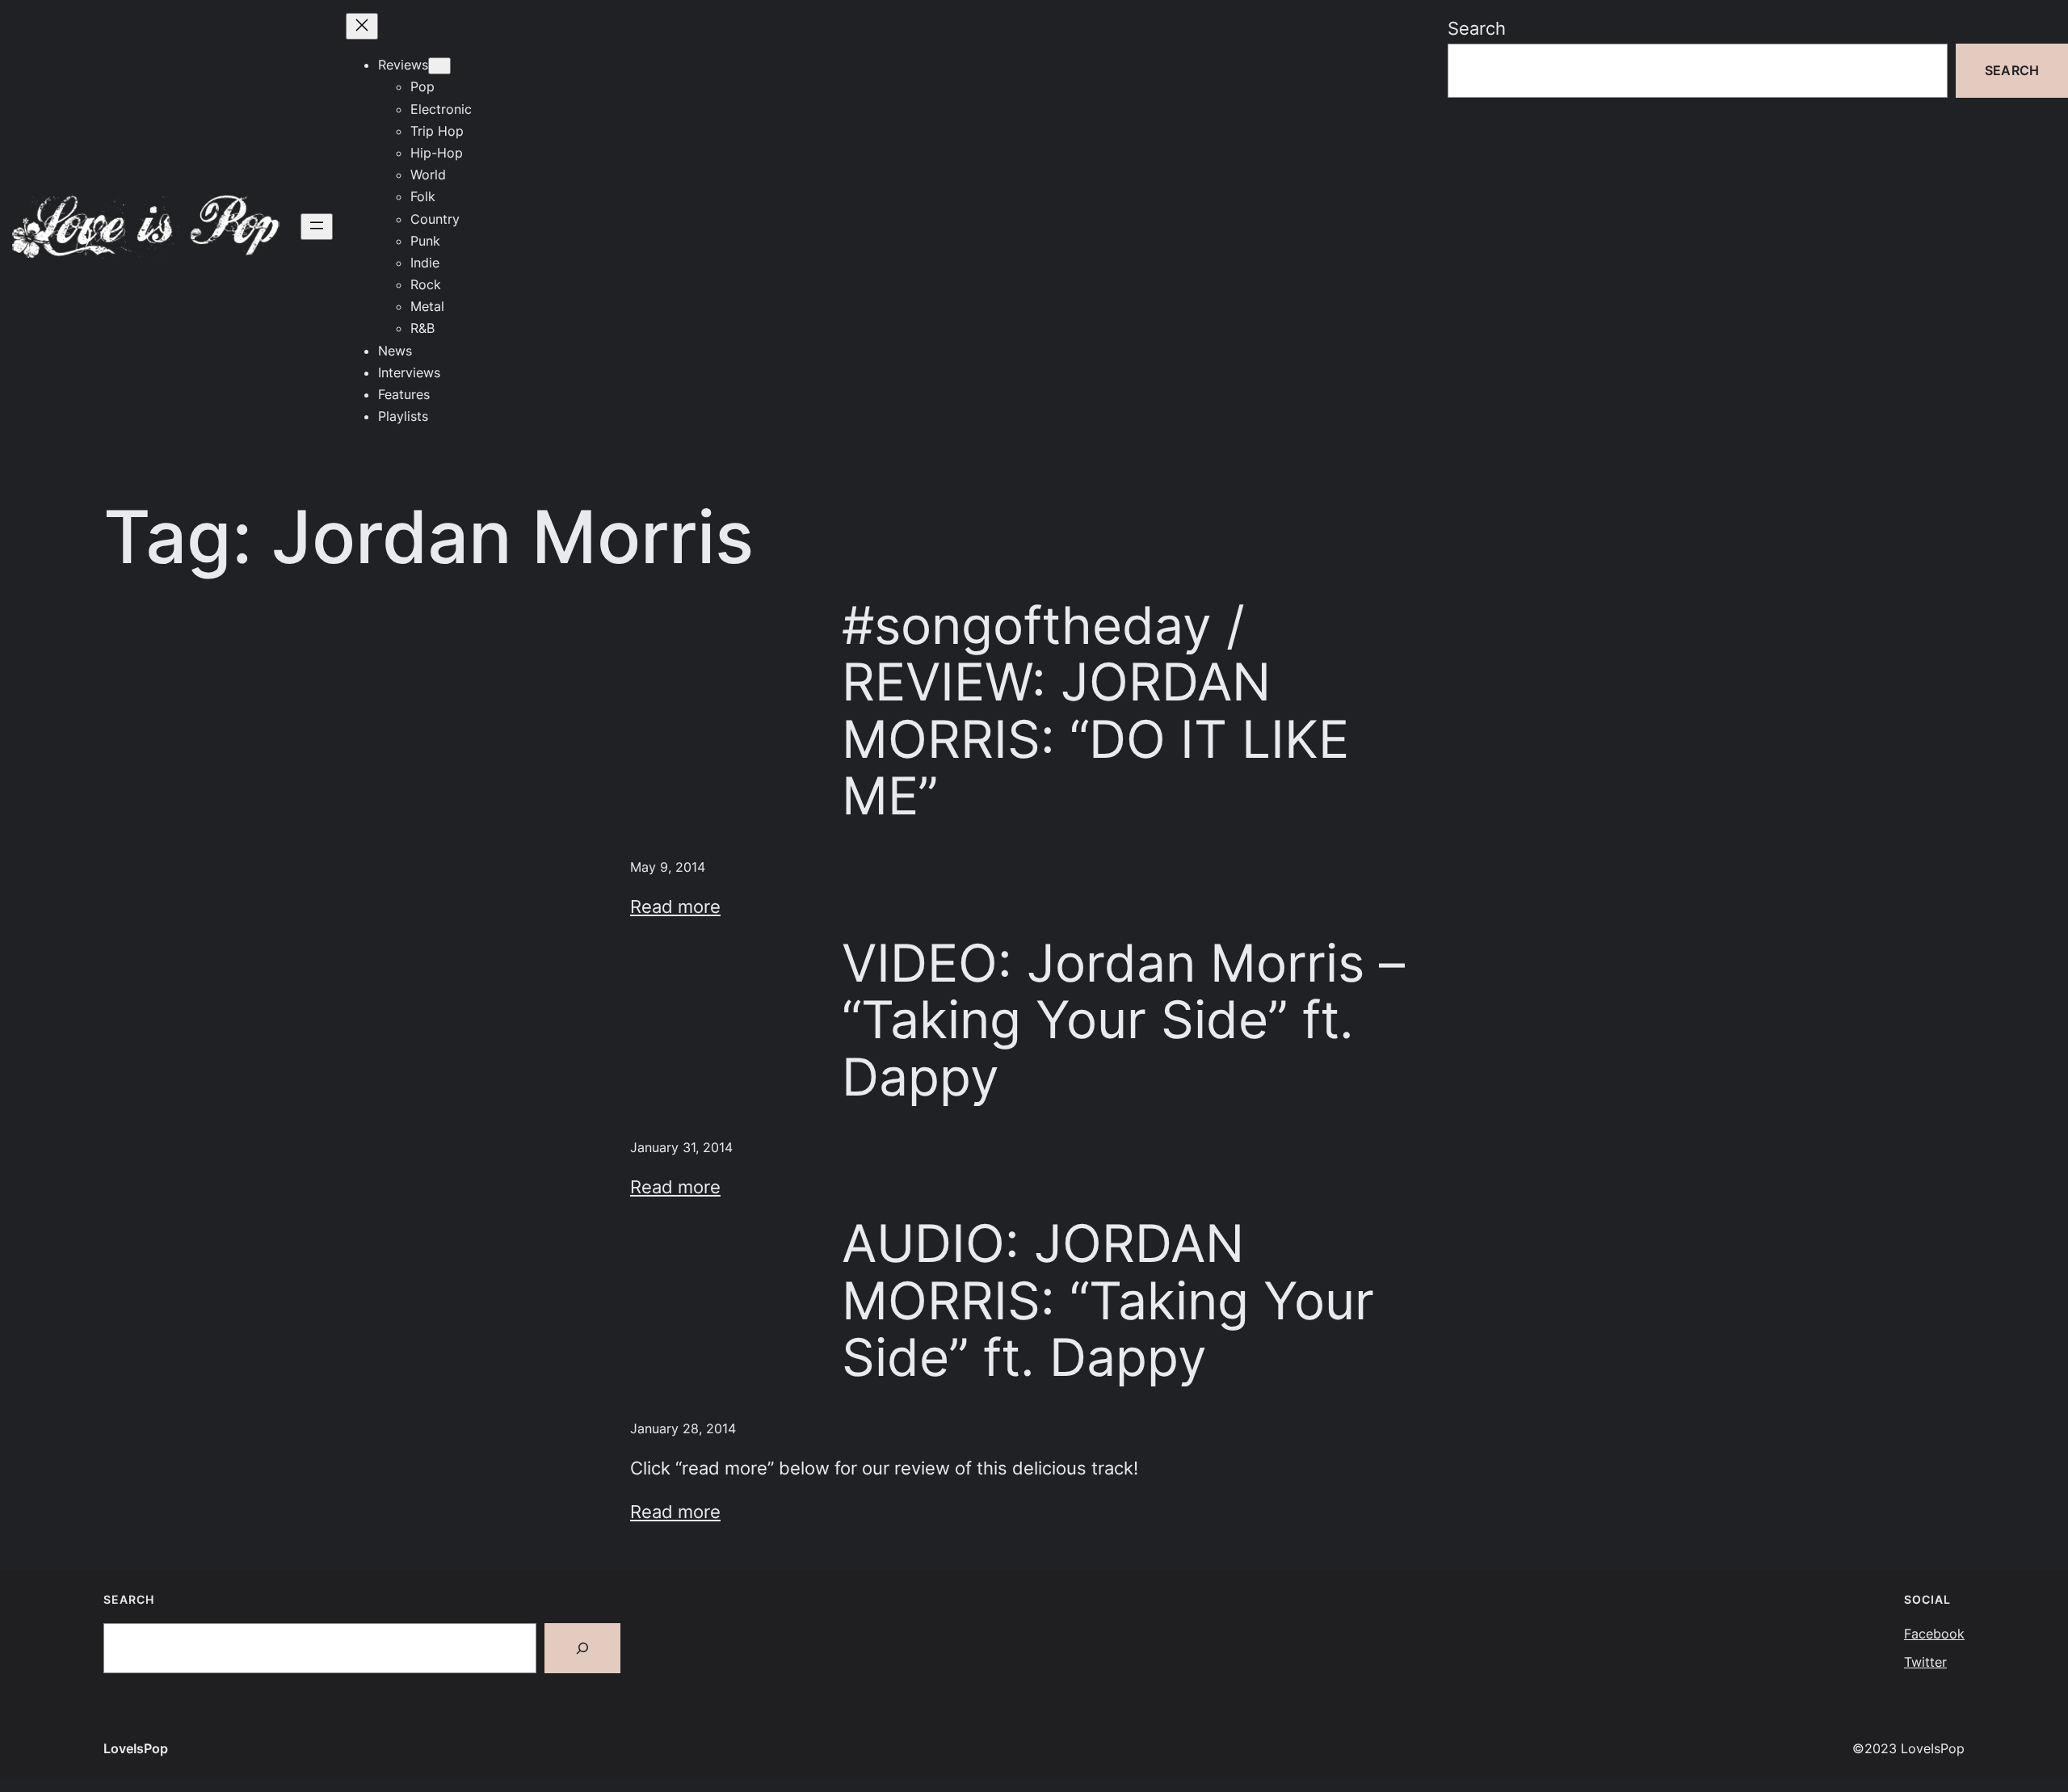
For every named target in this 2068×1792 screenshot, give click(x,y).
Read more (675, 906)
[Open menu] (317, 227)
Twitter (1925, 1662)
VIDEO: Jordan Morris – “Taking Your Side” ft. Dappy (1123, 1020)
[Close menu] (362, 26)
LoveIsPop (136, 1748)
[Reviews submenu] (439, 66)
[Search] (582, 1648)
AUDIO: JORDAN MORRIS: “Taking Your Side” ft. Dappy (1108, 1300)
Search (1477, 28)
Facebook (1934, 1634)
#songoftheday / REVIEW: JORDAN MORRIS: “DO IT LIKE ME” (1095, 711)
